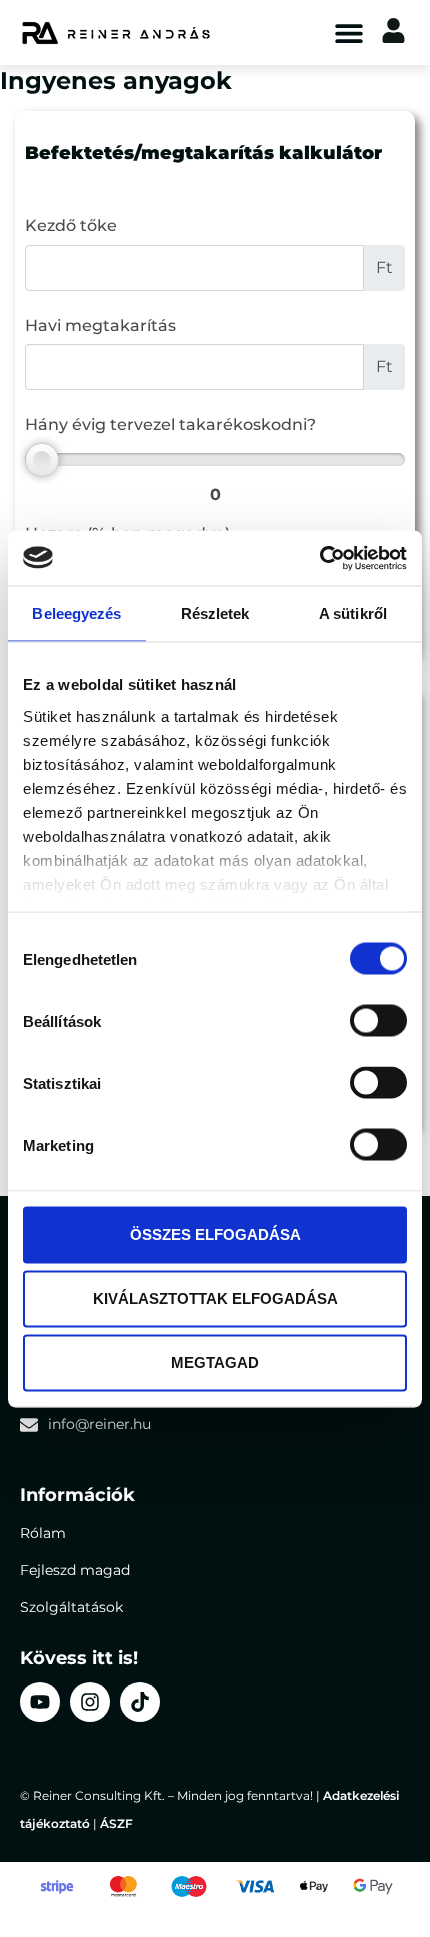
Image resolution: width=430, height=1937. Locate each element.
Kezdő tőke (71, 225)
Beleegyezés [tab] (76, 613)
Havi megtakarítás (100, 325)
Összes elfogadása (215, 1234)
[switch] (378, 1021)
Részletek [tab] (215, 613)
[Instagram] (90, 1702)
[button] (348, 32)
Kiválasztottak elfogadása (215, 1298)
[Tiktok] (140, 1702)
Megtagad (215, 1362)
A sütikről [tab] (353, 613)
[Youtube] (40, 1702)
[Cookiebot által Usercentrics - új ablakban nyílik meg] (319, 558)
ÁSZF (116, 1823)
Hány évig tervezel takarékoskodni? (170, 424)
